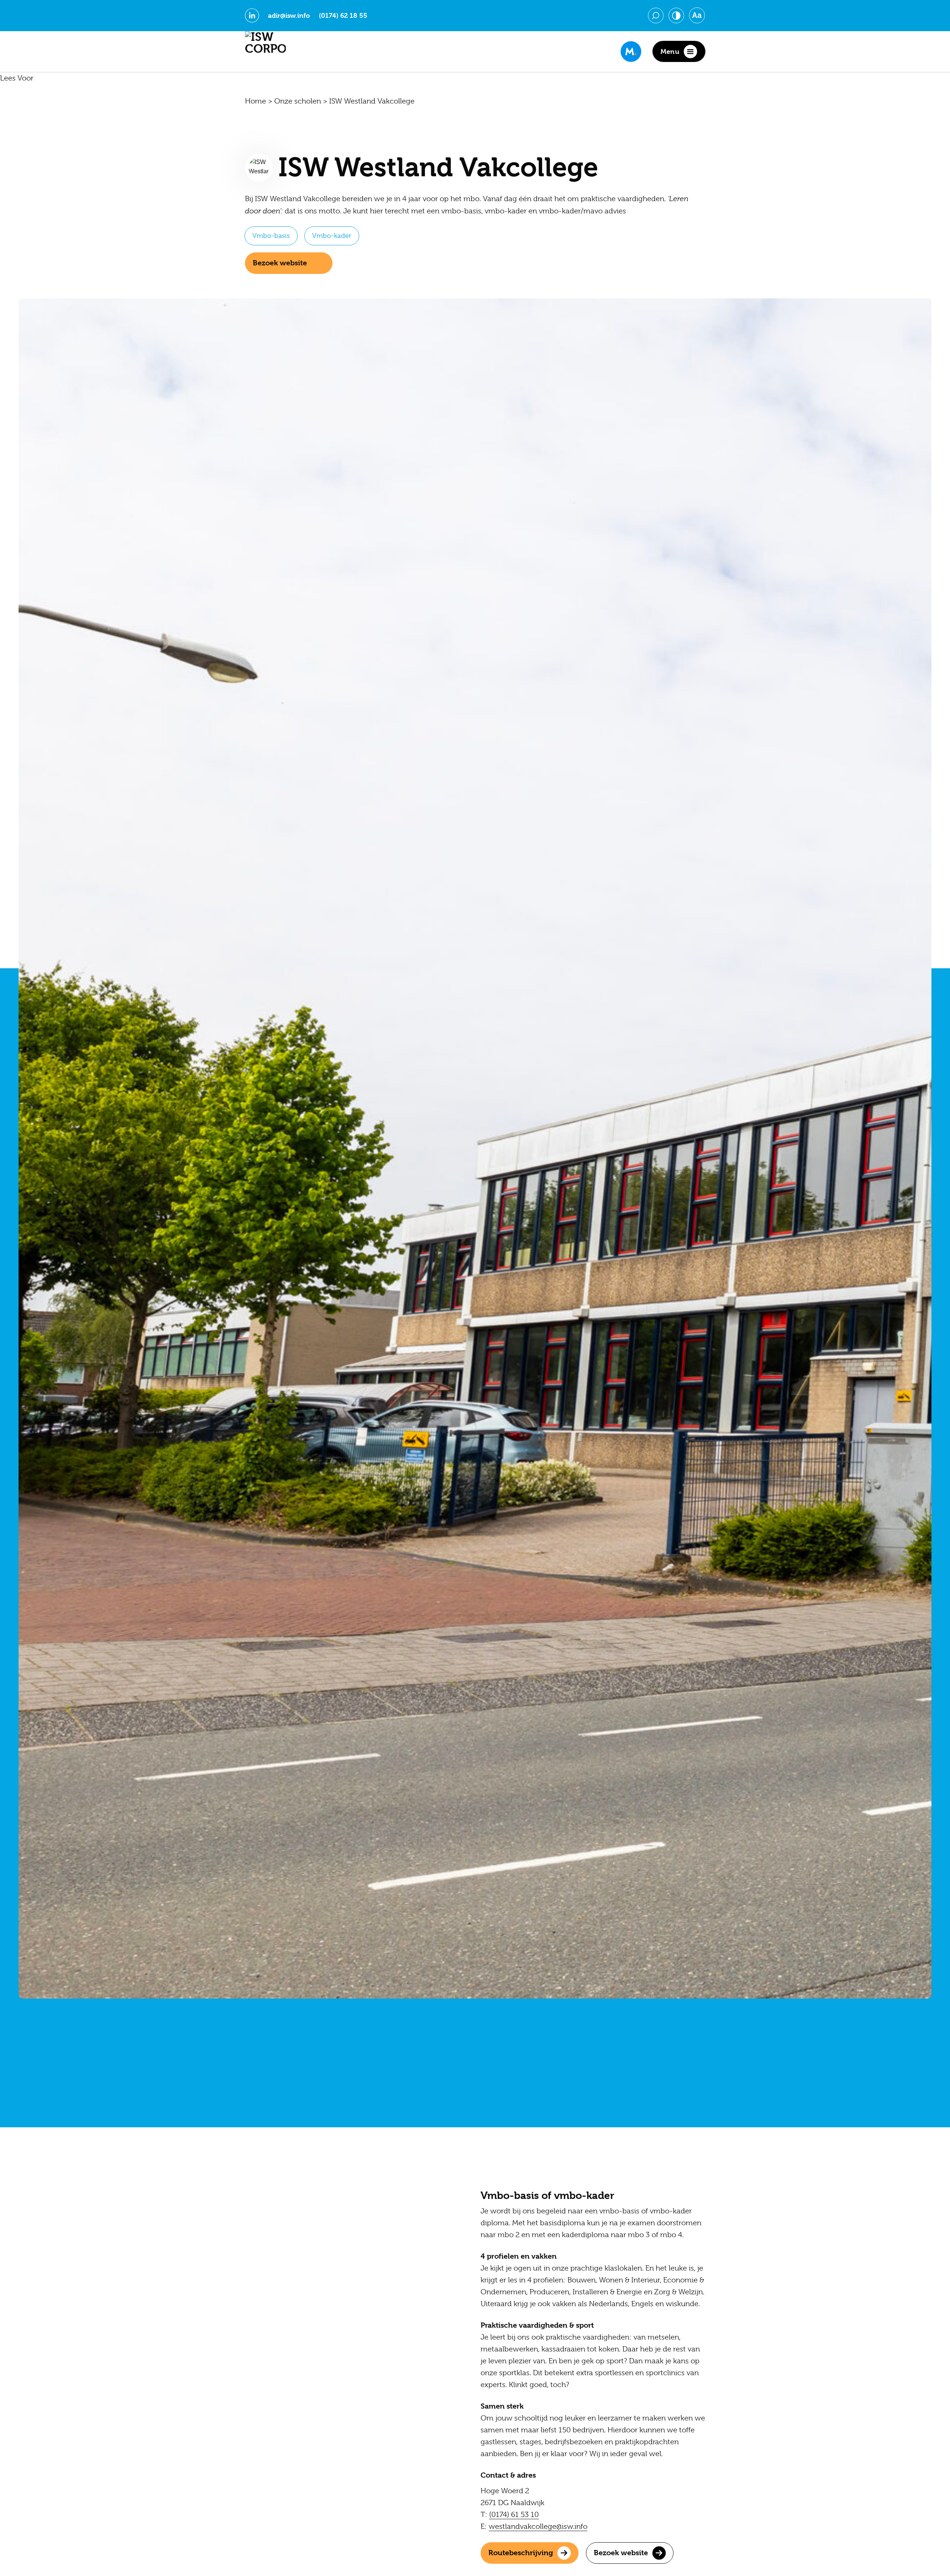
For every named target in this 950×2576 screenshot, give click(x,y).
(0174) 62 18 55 (343, 16)
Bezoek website (280, 263)
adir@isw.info (289, 16)
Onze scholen (298, 101)
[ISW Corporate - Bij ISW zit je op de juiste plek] (265, 52)
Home (255, 101)
